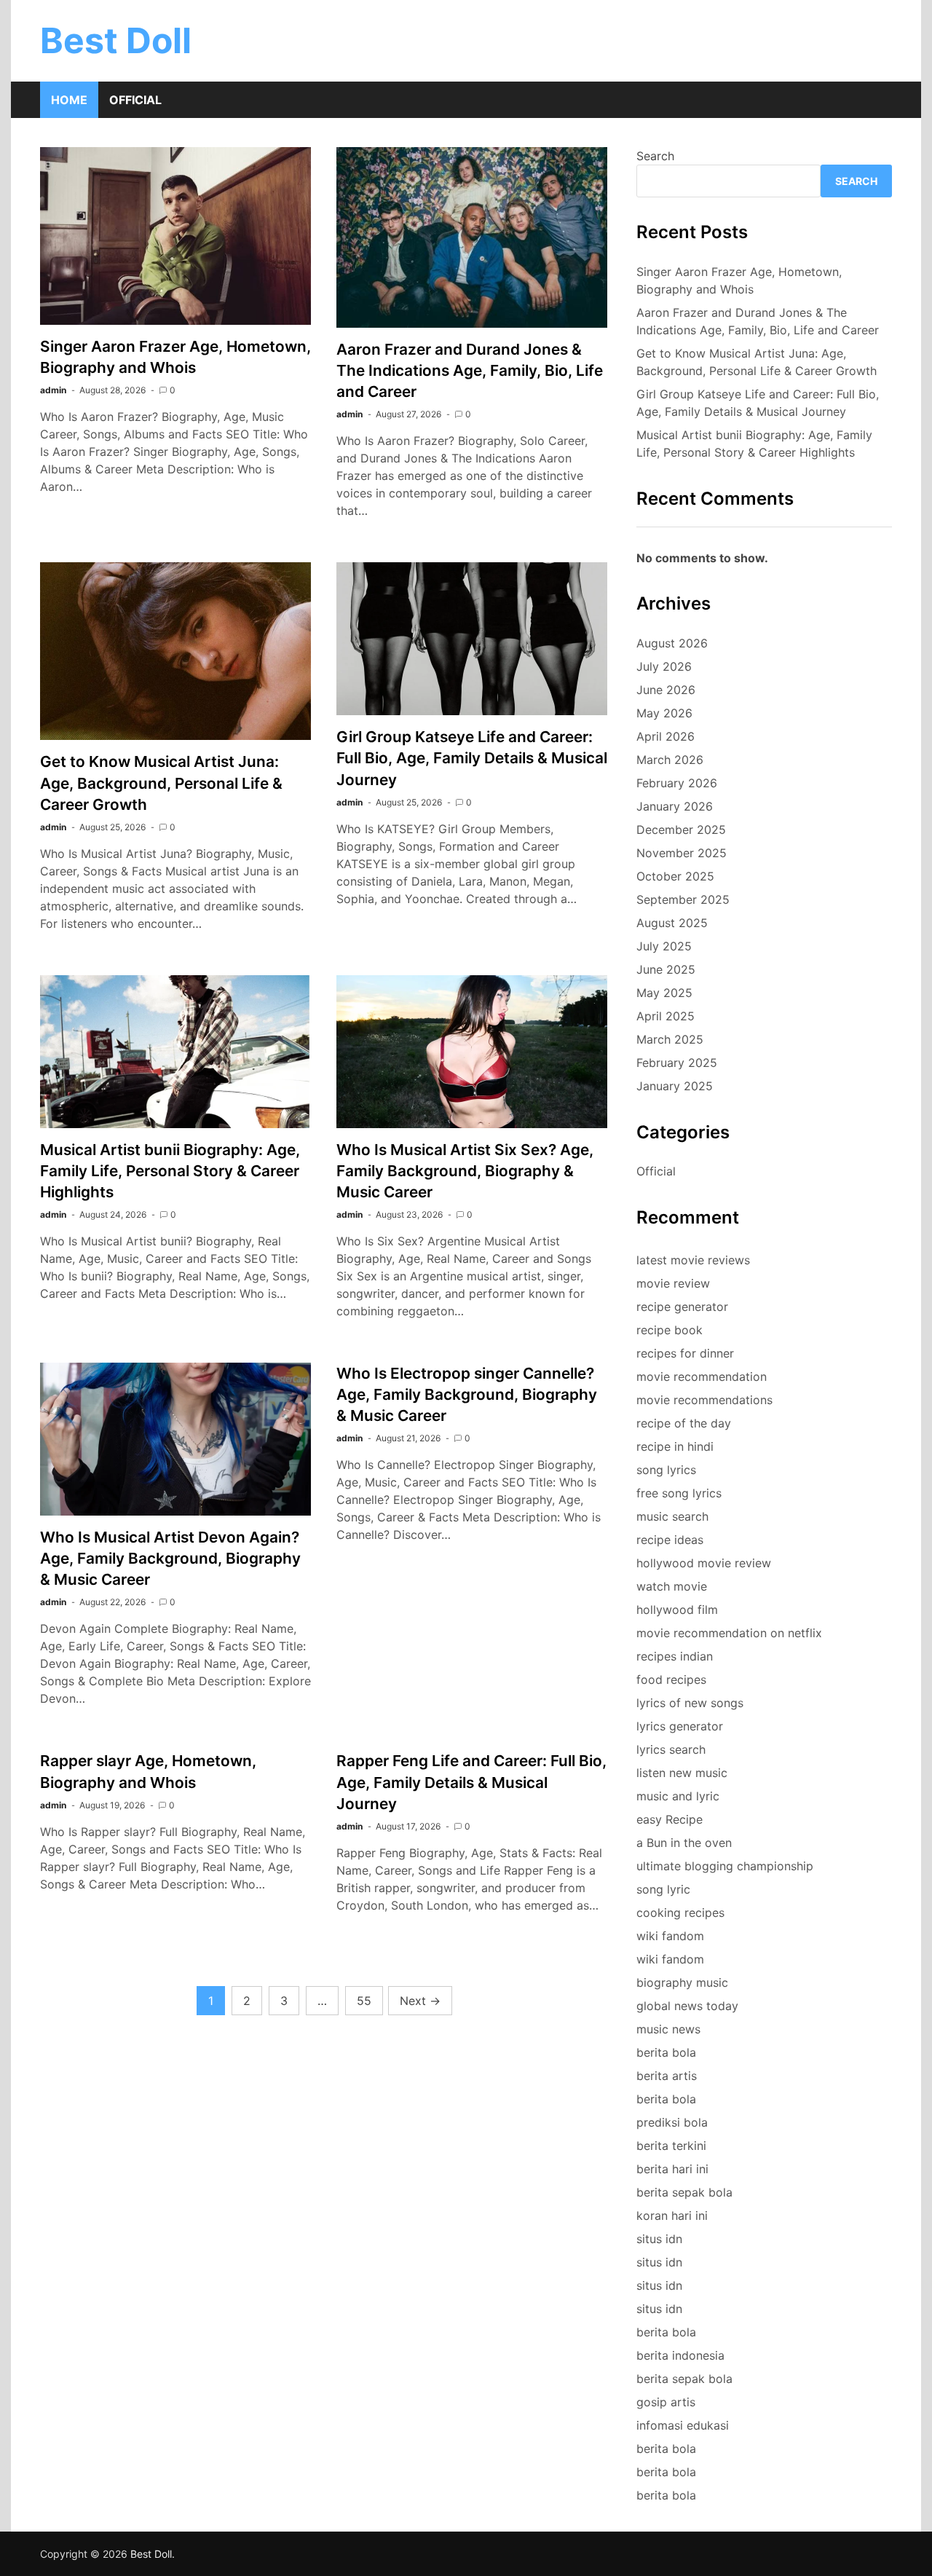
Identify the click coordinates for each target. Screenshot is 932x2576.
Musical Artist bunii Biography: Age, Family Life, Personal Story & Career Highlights (170, 1171)
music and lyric (678, 1796)
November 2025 (682, 853)
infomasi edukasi (683, 2425)
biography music (682, 1982)
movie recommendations (704, 1400)
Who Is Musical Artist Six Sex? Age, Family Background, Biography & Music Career (465, 1171)
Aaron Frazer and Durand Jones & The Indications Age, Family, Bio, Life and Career (470, 370)
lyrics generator (680, 1726)
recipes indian (675, 1656)
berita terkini (671, 2146)
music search (672, 1516)
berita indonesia (680, 2355)
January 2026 (675, 806)
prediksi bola (672, 2122)
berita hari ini (672, 2169)
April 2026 (666, 736)
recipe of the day (684, 1423)
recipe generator (682, 1307)
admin (53, 390)
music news (668, 2029)
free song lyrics (679, 1493)
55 (364, 2001)
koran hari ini (672, 2215)
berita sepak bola (684, 2192)
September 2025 (683, 899)
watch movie (672, 1586)
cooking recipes (680, 1913)
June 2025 (666, 969)
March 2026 (670, 760)
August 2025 (672, 923)
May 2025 (664, 993)
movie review (673, 1283)
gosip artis (666, 2402)
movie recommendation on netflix (729, 1633)
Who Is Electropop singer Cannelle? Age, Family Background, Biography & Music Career (467, 1394)
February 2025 (677, 1063)
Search (655, 156)
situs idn (659, 2239)
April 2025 (666, 1016)
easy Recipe (670, 1819)
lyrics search (671, 1749)
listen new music (682, 1773)
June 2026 (666, 690)
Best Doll (116, 40)
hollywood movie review (704, 1563)
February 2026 (677, 783)
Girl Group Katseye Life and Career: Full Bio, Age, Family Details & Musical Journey (472, 758)
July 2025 (664, 946)
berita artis (667, 2076)
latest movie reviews (693, 1260)
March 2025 (670, 1039)
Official (135, 100)
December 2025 (681, 830)
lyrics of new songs (690, 1703)
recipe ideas (670, 1540)
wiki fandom (670, 1936)
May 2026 (664, 713)
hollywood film (677, 1610)
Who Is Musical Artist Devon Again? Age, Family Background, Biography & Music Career (170, 1558)
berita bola (666, 2052)
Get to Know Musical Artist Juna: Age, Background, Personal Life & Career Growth (161, 783)
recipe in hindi (675, 1446)
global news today (687, 2006)
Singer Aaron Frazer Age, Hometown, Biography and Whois (739, 280)
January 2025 (675, 1086)
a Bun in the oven (684, 1843)
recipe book (670, 1330)
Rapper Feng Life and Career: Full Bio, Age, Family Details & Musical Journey (471, 1782)
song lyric (663, 1889)
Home (69, 100)
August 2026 (672, 643)
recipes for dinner (685, 1353)
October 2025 (675, 876)
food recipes (671, 1679)
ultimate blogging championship (725, 1866)
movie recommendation (702, 1376)
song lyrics (666, 1470)
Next (420, 2001)
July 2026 (664, 666)
